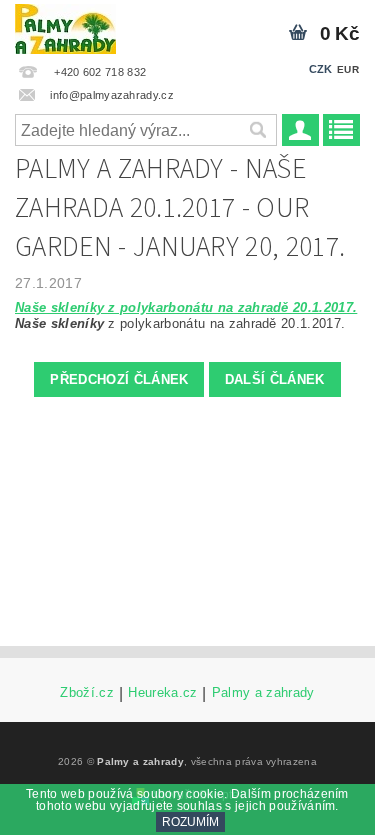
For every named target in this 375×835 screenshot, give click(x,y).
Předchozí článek (119, 379)
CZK (321, 69)
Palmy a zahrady (263, 693)
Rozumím (190, 822)
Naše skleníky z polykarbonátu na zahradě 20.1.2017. (186, 307)
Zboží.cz (87, 693)
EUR (348, 69)
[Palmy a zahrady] (65, 26)
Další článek (275, 379)
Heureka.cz (162, 693)
